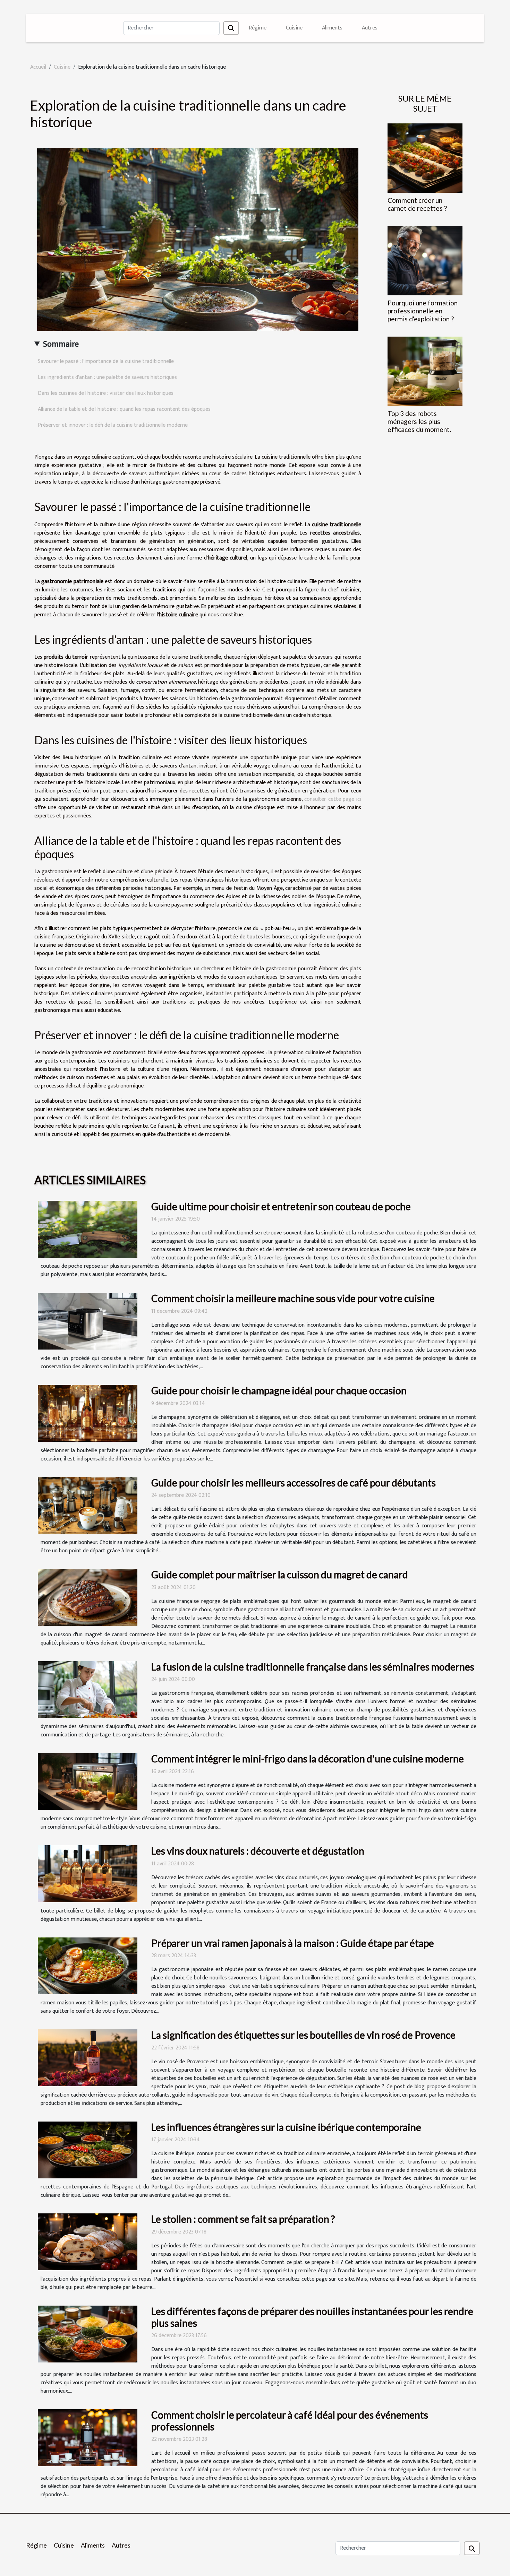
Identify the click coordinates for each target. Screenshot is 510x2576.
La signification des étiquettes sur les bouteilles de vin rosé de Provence (303, 2035)
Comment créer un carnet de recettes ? (417, 204)
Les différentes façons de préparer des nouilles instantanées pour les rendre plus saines (312, 2317)
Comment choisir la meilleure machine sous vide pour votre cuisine (293, 1298)
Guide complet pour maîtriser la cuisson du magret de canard (280, 1575)
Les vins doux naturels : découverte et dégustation (258, 1851)
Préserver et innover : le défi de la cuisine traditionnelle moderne (113, 425)
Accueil (38, 67)
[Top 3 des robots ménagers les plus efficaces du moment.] (425, 371)
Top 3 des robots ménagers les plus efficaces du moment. (419, 421)
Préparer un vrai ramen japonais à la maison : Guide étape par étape (293, 1943)
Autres (370, 28)
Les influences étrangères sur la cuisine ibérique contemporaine (286, 2127)
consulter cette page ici (333, 799)
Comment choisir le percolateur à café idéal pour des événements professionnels (290, 2421)
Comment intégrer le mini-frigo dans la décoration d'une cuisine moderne (308, 1759)
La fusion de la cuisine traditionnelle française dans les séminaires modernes (313, 1667)
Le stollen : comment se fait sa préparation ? (243, 2219)
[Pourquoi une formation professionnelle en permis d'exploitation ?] (425, 260)
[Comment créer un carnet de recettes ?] (425, 158)
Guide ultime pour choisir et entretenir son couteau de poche (281, 1206)
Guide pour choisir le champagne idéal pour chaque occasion (279, 1390)
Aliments (332, 28)
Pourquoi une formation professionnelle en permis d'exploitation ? (423, 311)
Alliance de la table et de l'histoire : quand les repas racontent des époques (124, 409)
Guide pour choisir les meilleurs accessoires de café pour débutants (294, 1483)
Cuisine (294, 28)
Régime (258, 28)
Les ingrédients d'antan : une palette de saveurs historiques (107, 377)
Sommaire (61, 344)
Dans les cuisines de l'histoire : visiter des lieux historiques (106, 393)
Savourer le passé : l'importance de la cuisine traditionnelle (106, 361)
